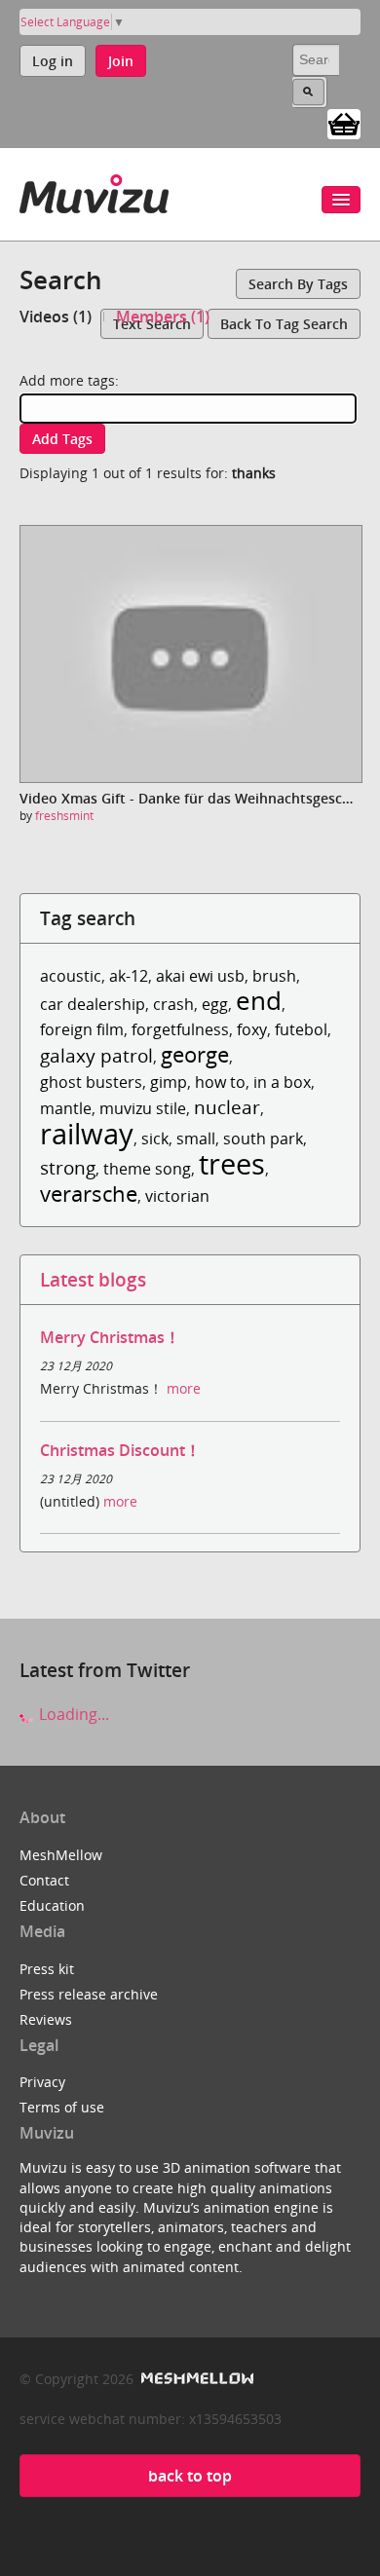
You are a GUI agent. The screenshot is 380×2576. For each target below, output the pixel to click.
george (195, 1054)
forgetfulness (180, 1029)
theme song (147, 1169)
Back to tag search (284, 324)
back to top (190, 2476)
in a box (282, 1082)
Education (52, 1905)
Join (121, 61)
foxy (252, 1029)
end (259, 1001)
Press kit (47, 1969)
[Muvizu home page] (94, 190)
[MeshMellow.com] (195, 2379)
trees (232, 1163)
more (184, 1388)
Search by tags (298, 284)
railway (87, 1133)
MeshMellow (61, 1855)
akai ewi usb (200, 976)
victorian (177, 1196)
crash (173, 1004)
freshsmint (64, 816)
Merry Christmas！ (110, 1337)
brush (274, 976)
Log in (53, 61)
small (196, 1139)
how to (220, 1082)
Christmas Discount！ (120, 1450)
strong (68, 1167)
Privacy (42, 2082)
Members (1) (163, 317)
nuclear (227, 1107)
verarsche (89, 1194)
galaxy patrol (96, 1055)
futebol (301, 1029)
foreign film (82, 1029)
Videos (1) (56, 317)
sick (155, 1139)
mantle (66, 1108)
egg (215, 1004)
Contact (44, 1880)
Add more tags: (69, 380)
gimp (169, 1082)
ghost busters (91, 1082)
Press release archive (89, 1994)
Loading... (72, 1714)
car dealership (93, 1004)
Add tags (62, 439)
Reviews (46, 2019)
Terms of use (62, 2107)
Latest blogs (93, 1279)
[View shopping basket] (344, 123)
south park (263, 1139)
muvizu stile (143, 1108)
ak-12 (129, 976)
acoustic (71, 976)
